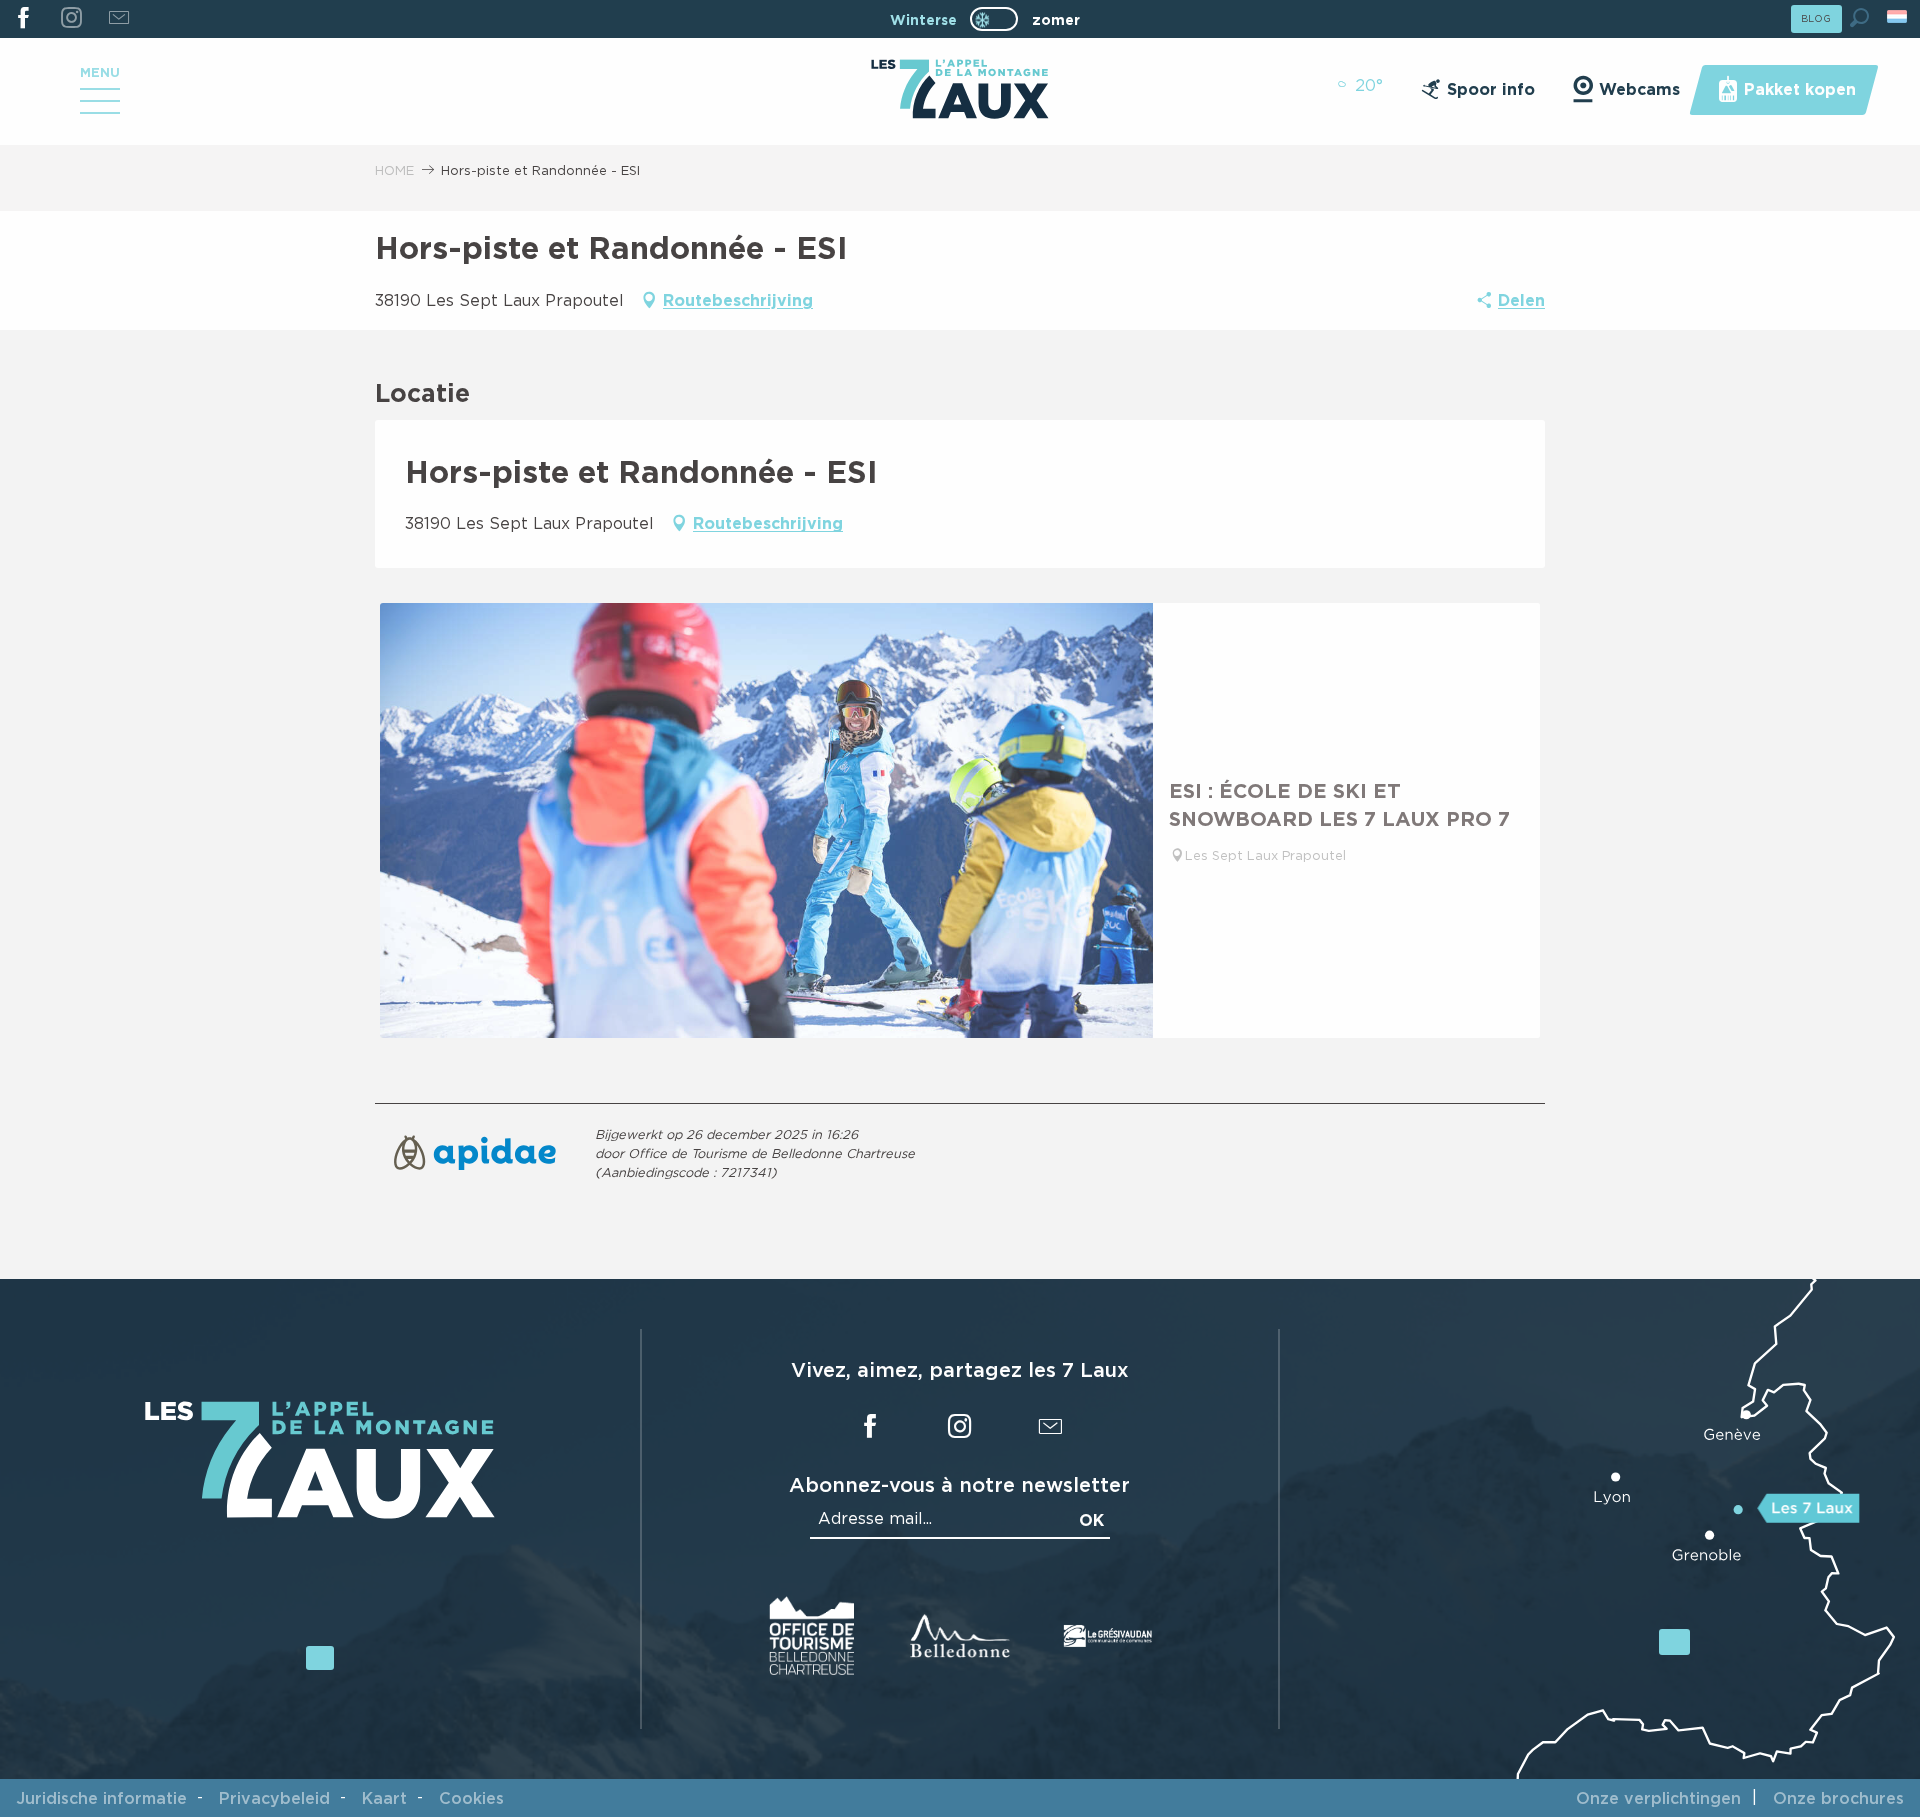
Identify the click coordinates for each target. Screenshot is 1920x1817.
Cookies (471, 1798)
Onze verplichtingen (1658, 1798)
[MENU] (100, 108)
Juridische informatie (101, 1798)
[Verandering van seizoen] (1000, 19)
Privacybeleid (274, 1798)
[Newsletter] (118, 19)
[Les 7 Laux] (320, 1514)
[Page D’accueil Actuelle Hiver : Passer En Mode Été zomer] (994, 19)
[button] (1859, 17)
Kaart (384, 1798)
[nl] (1898, 16)
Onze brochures (1838, 1798)
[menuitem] (959, 91)
